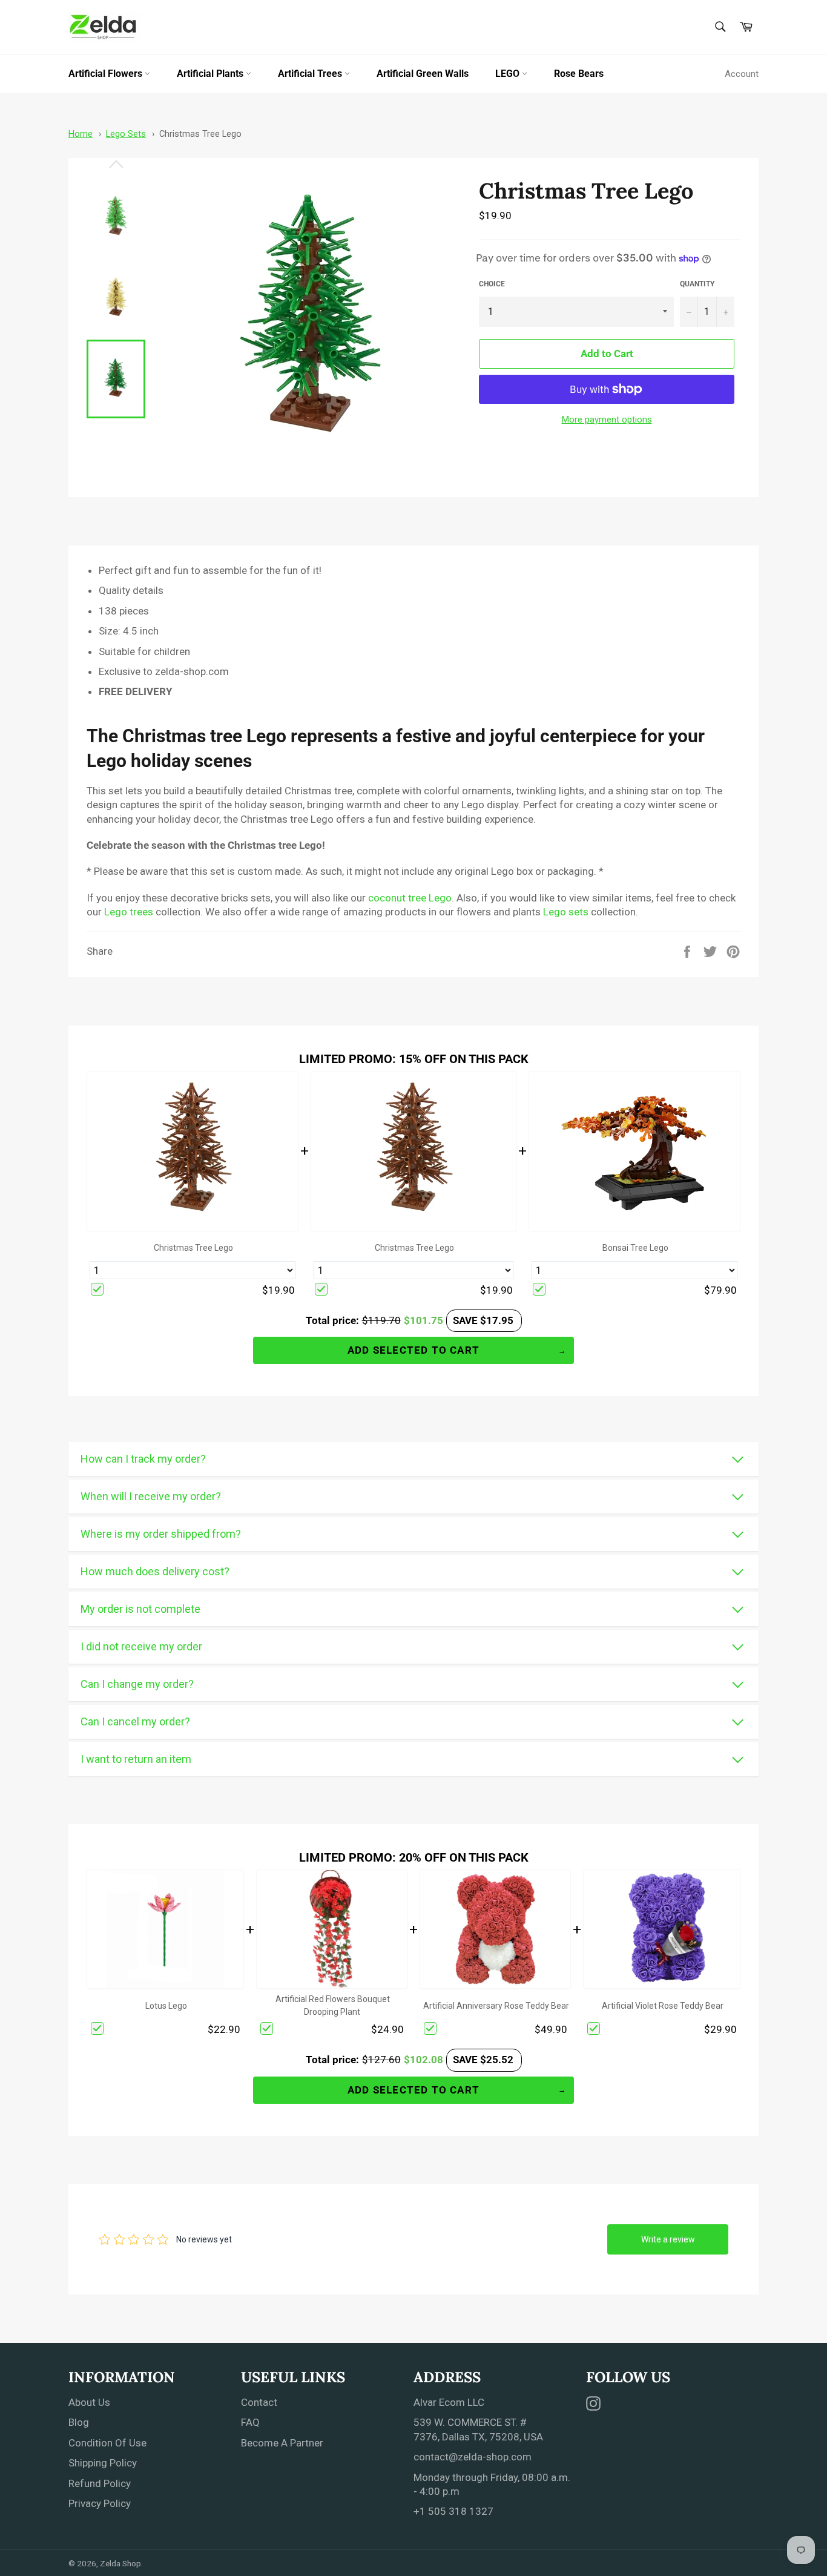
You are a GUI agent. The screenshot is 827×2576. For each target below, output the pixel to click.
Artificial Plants (211, 74)
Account (742, 74)
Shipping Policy (103, 2463)
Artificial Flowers (107, 74)
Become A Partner (282, 2443)
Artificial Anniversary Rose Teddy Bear (496, 2006)
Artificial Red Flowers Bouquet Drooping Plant (333, 2005)
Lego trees (129, 912)
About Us (89, 2402)
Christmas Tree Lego (200, 134)
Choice (492, 284)
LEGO (509, 74)
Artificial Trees (311, 74)
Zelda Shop (120, 2563)
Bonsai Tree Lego (635, 1248)
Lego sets (566, 912)
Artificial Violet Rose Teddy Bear (663, 2006)
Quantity (697, 284)
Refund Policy (100, 2483)
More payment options (607, 420)
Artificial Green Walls (423, 74)
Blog (79, 2422)
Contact (259, 2402)
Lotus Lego (166, 2006)
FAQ (250, 2422)
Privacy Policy (100, 2503)
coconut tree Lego (410, 898)
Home (81, 134)
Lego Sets (126, 134)
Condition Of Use (107, 2443)
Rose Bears (579, 74)
